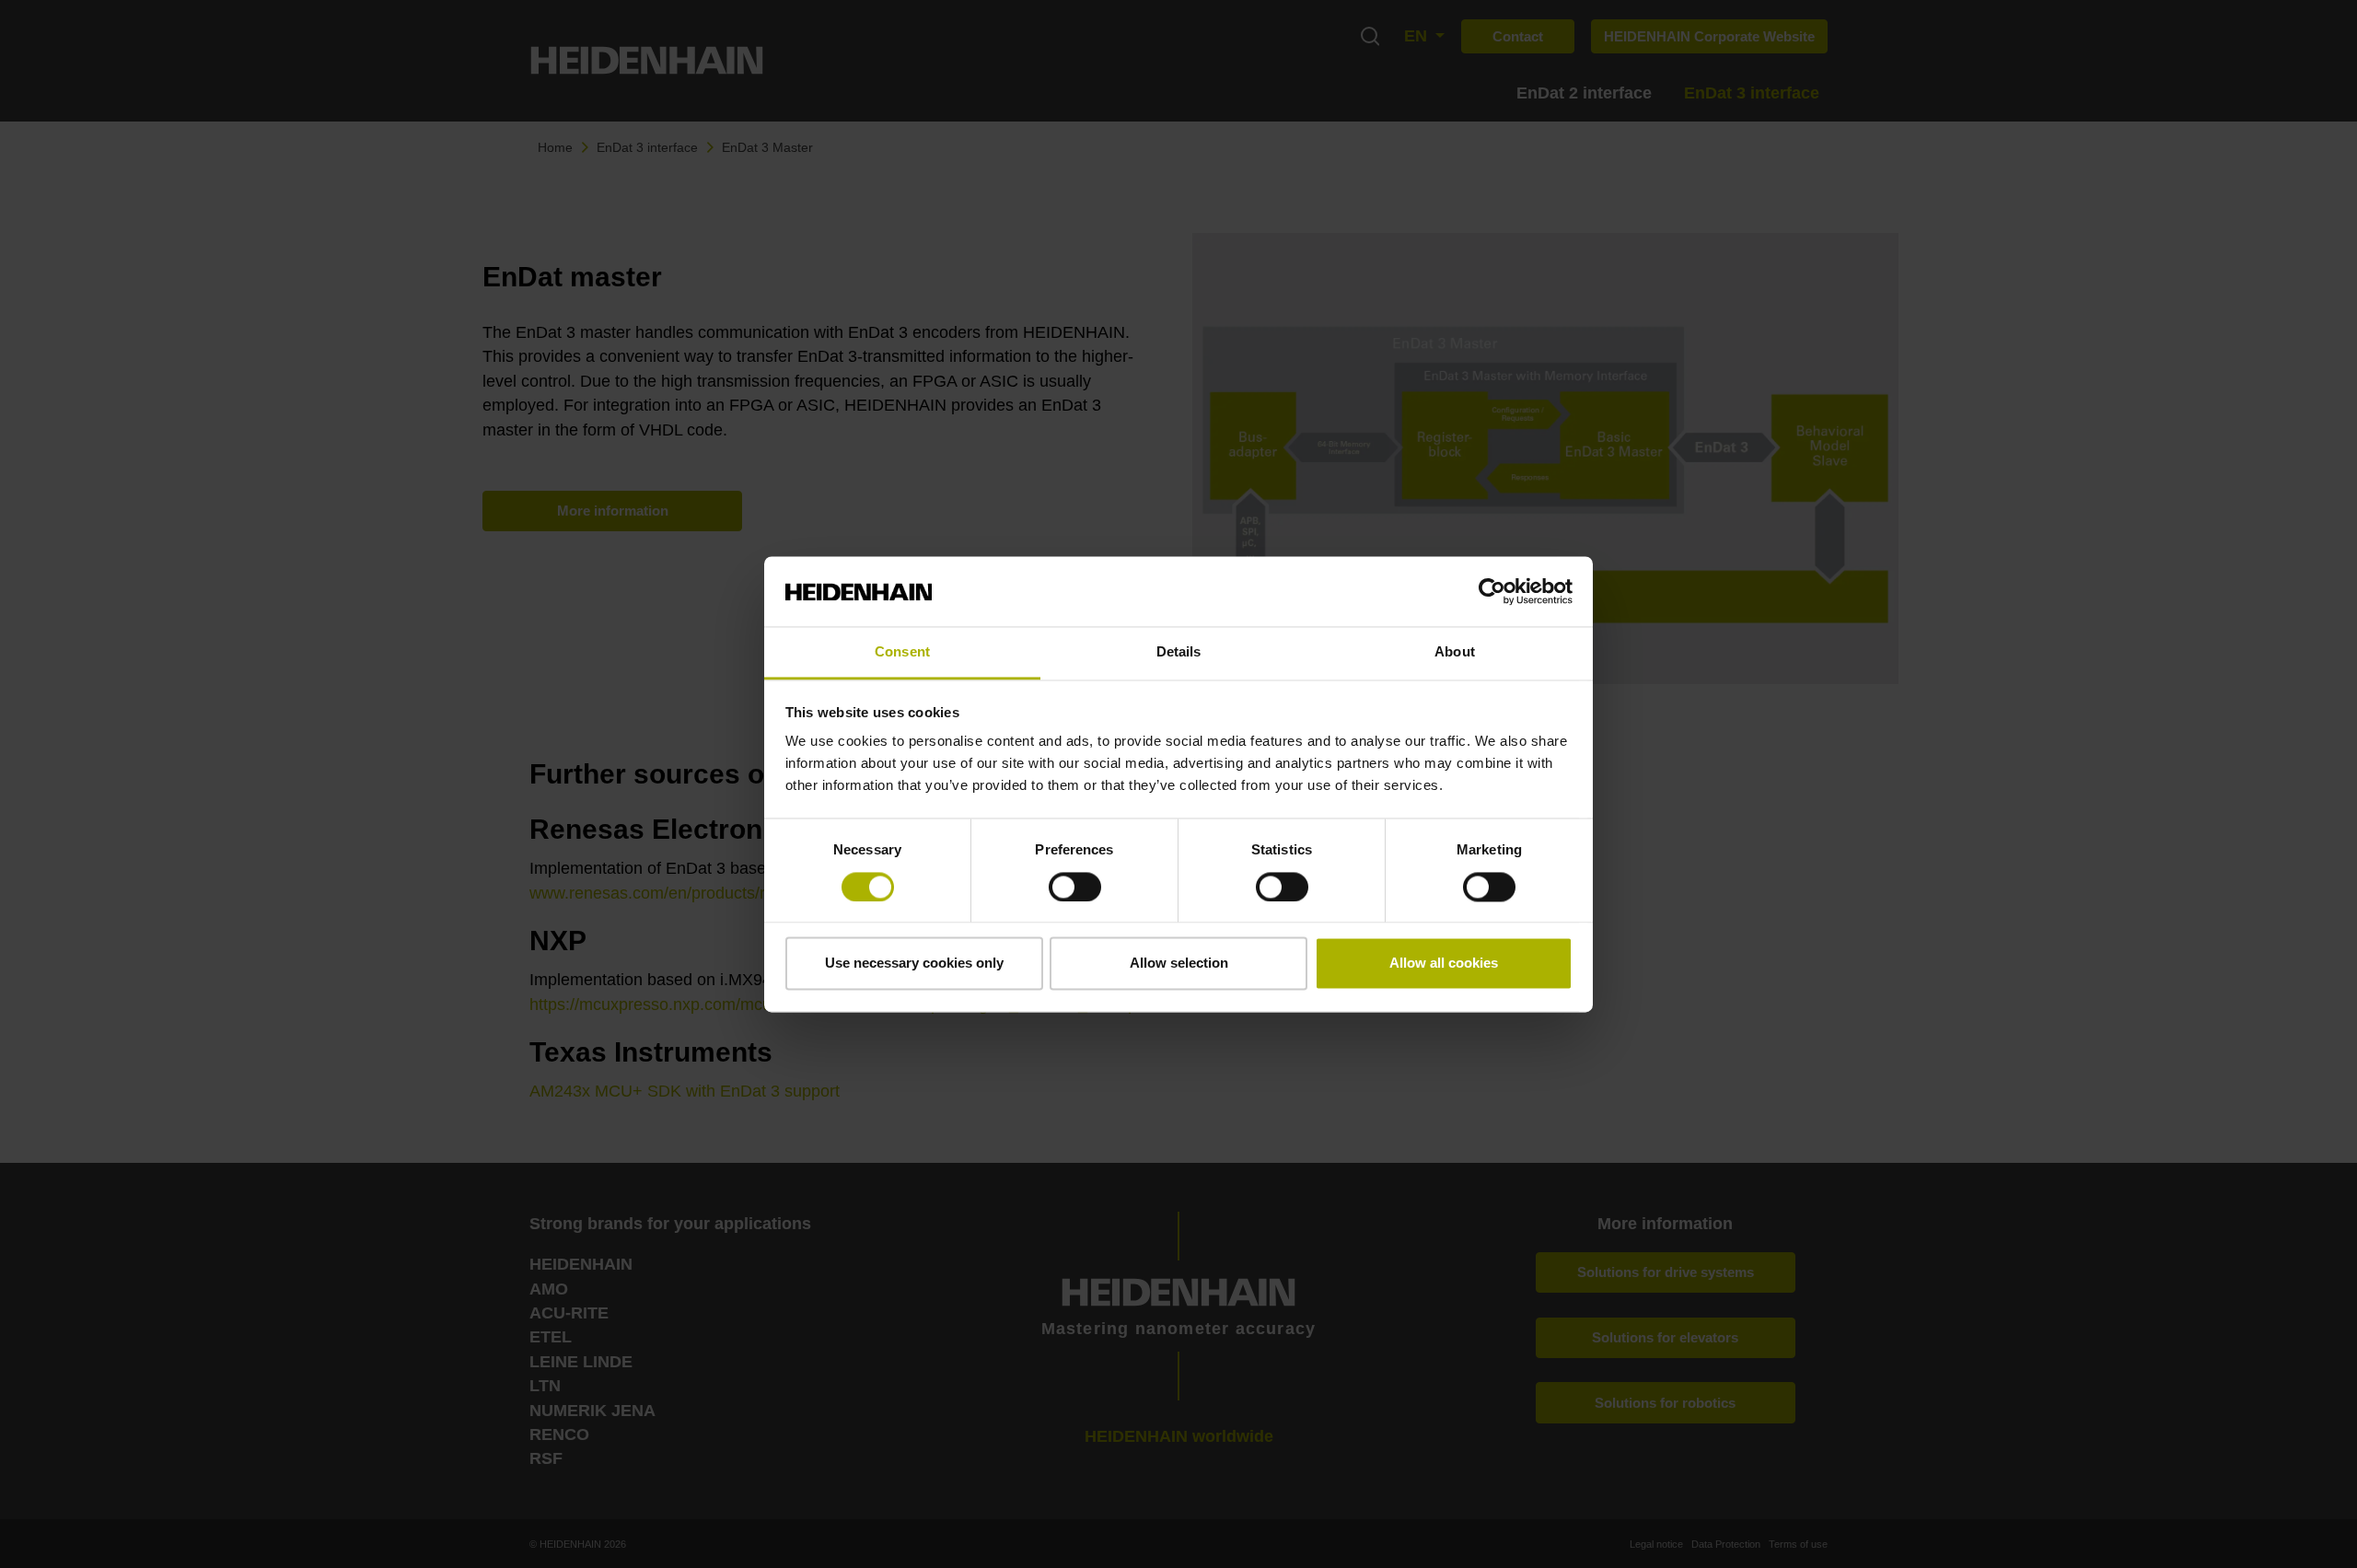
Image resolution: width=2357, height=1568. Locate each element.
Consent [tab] (902, 652)
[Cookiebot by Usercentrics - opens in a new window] (1492, 591)
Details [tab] (1179, 652)
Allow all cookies (1444, 964)
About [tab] (1455, 652)
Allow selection (1179, 964)
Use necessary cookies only (914, 964)
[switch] (1075, 887)
